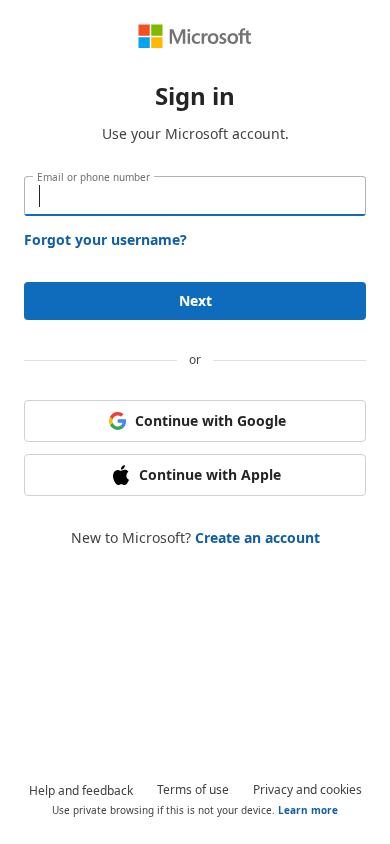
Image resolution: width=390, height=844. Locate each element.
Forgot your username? (105, 239)
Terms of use (193, 789)
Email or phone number (93, 177)
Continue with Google (210, 420)
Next (195, 300)
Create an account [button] (257, 537)
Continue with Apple (210, 474)
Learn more (308, 810)
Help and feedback (81, 790)
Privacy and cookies (307, 789)
